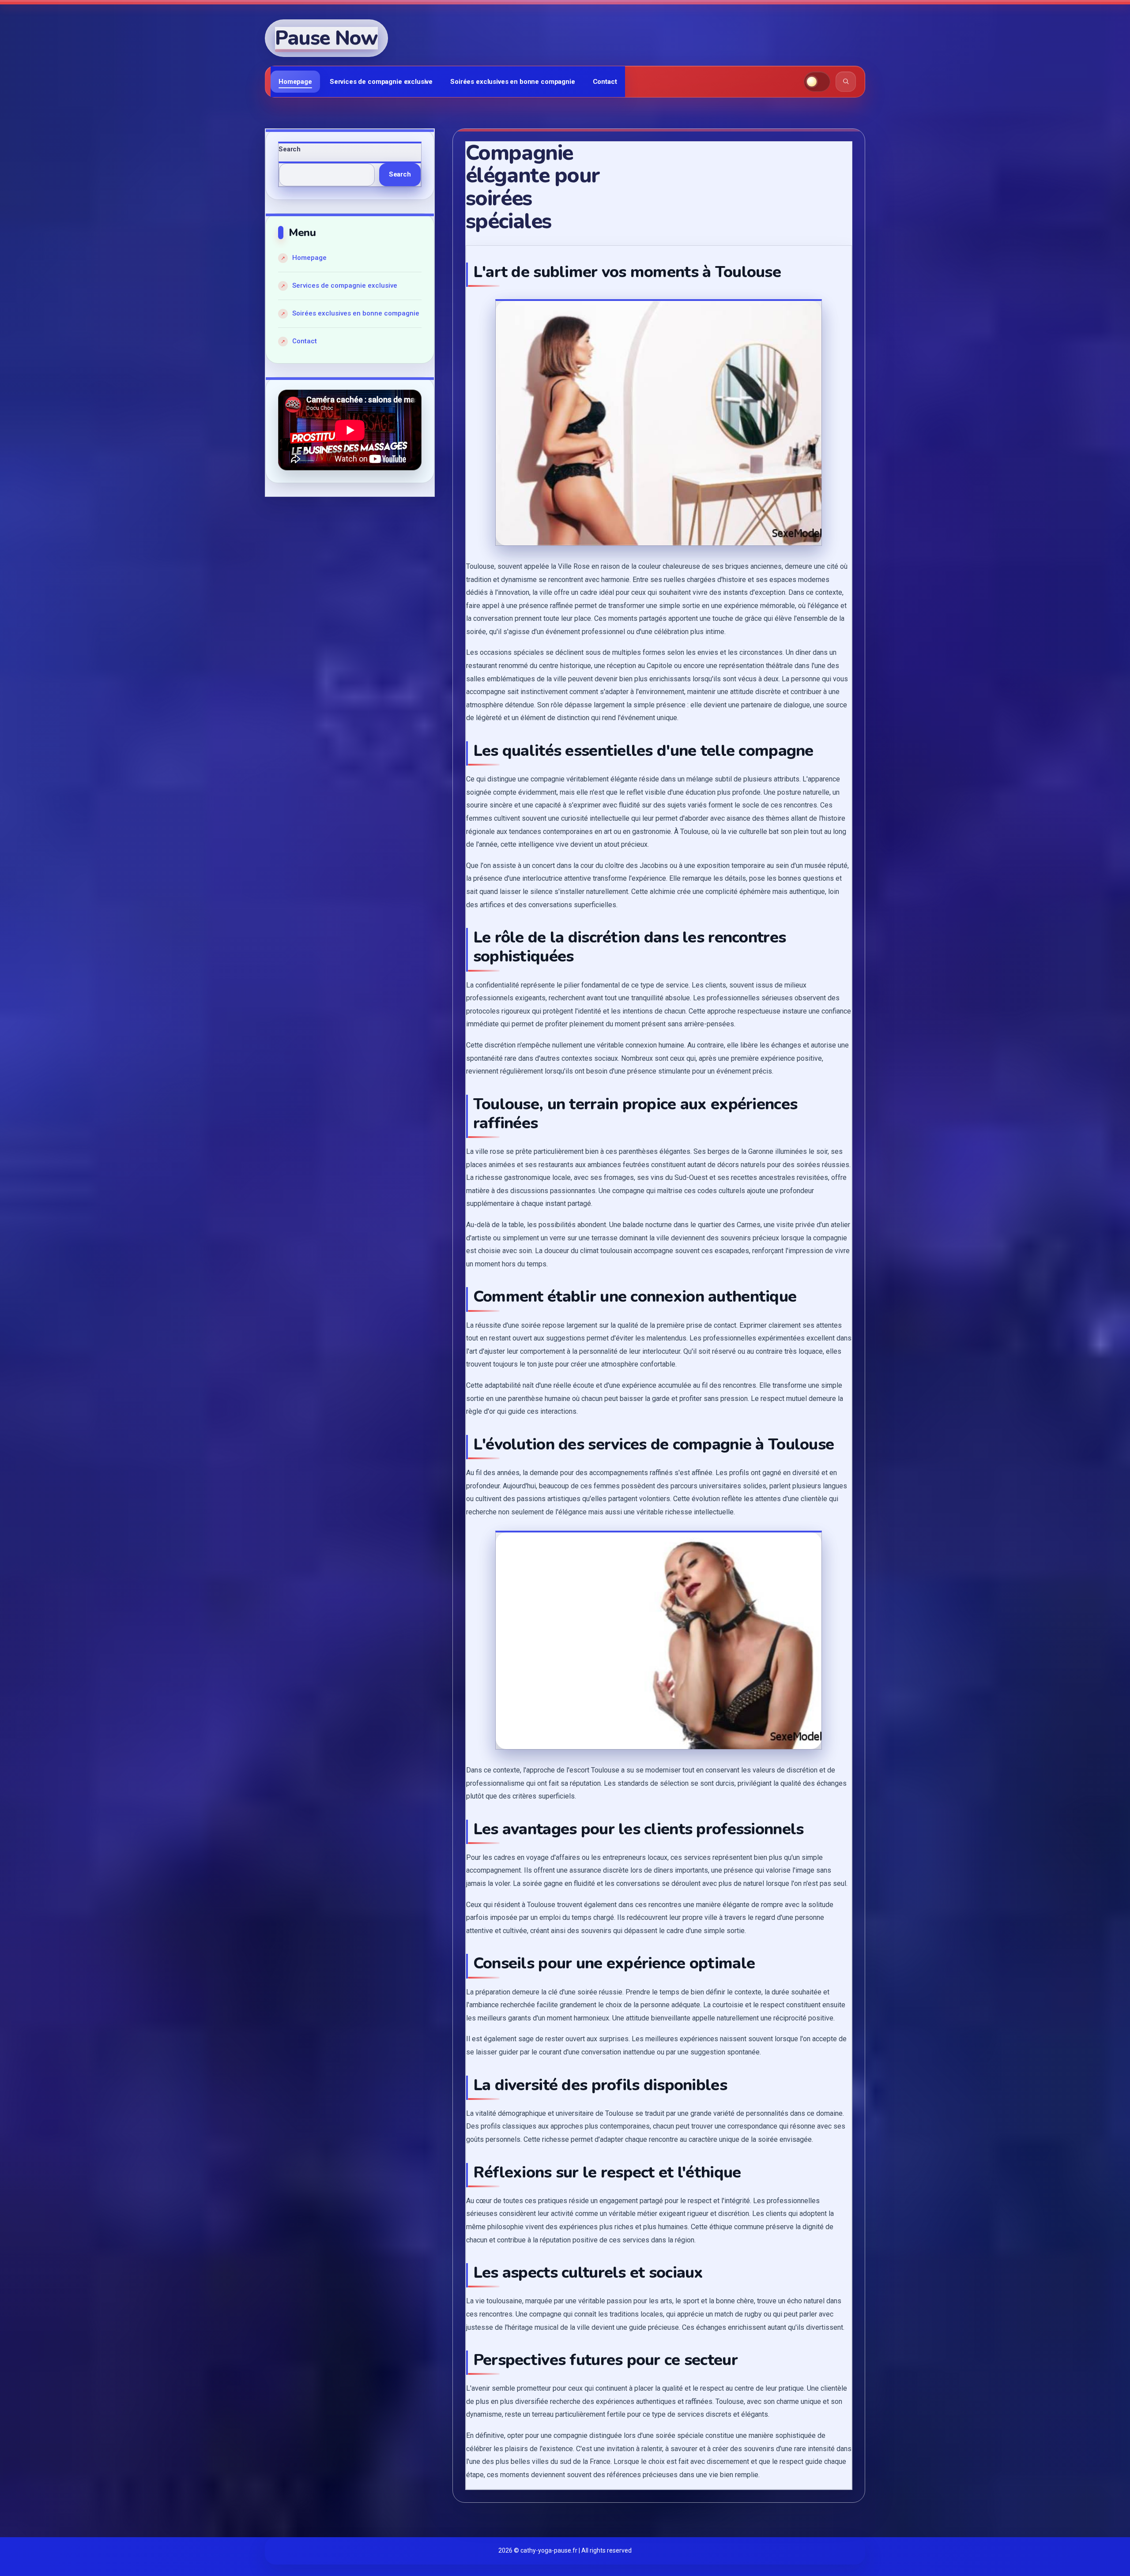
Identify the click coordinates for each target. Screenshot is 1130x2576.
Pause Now (326, 38)
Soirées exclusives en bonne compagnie (512, 82)
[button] (817, 82)
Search (290, 149)
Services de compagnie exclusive (381, 82)
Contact (605, 82)
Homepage (295, 82)
